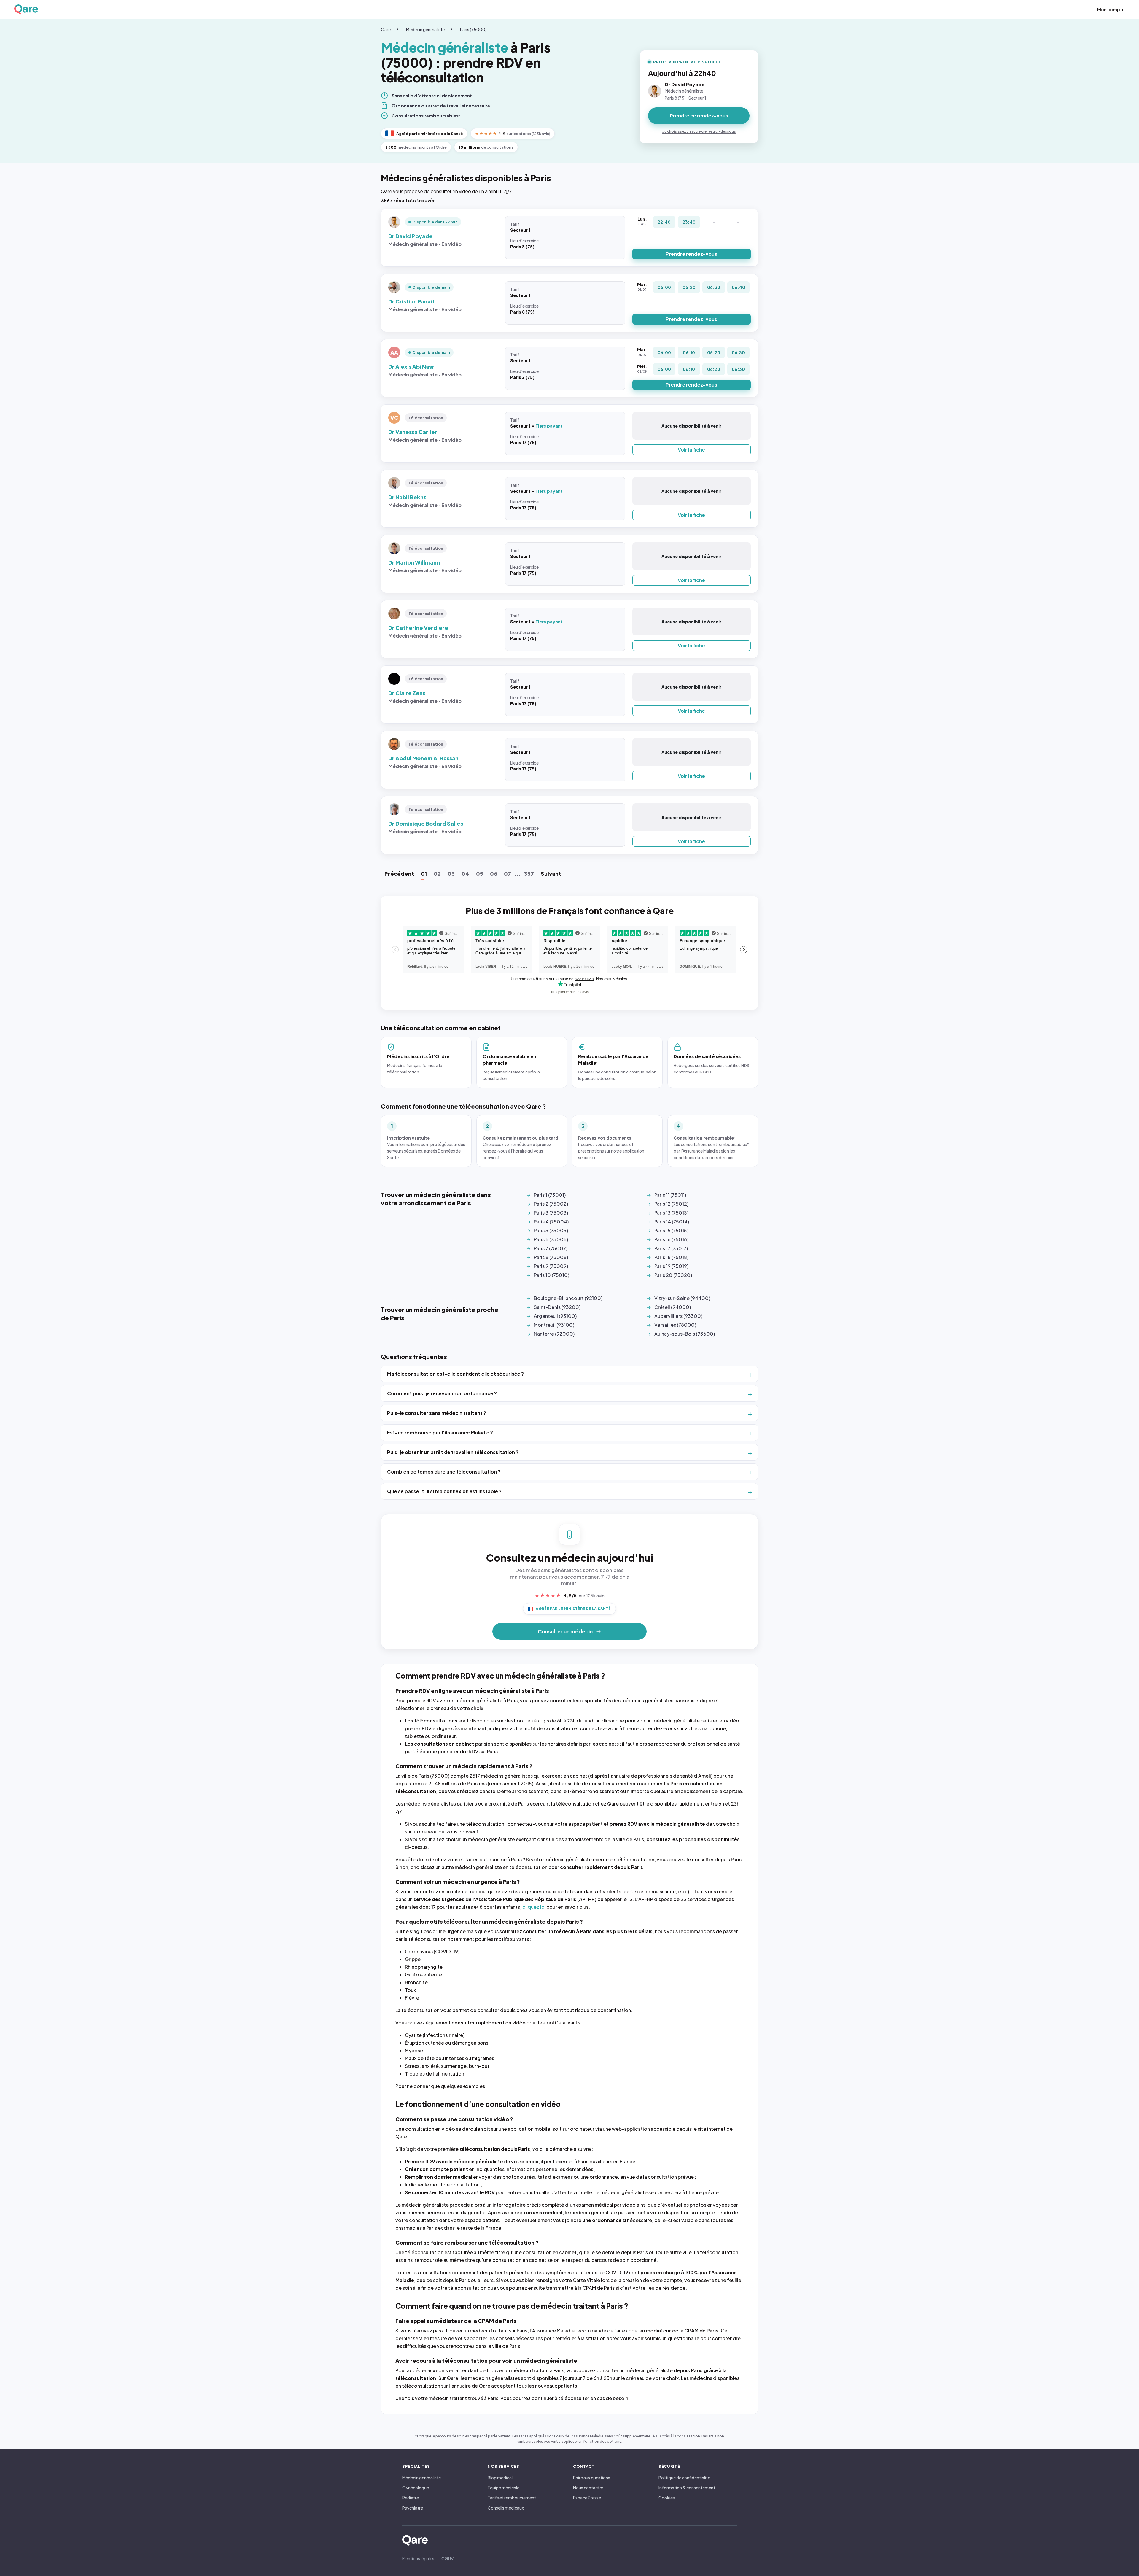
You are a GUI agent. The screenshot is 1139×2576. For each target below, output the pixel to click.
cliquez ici (534, 1907)
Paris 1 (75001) (550, 1195)
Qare (386, 29)
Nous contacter (588, 2488)
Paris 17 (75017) (671, 1248)
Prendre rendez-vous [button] (691, 254)
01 (424, 874)
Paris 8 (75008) (551, 1257)
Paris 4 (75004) (551, 1222)
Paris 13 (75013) (671, 1213)
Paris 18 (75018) (671, 1257)
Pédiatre (411, 2498)
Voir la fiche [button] (691, 450)
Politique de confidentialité (684, 2478)
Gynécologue (416, 2488)
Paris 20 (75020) (673, 1275)
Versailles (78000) (675, 1325)
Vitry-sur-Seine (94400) (682, 1298)
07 (508, 874)
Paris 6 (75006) (551, 1239)
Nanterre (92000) (554, 1334)
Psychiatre (413, 2508)
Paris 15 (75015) (671, 1230)
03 (451, 874)
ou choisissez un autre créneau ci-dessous (699, 131)
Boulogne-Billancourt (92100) (568, 1298)
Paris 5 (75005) (551, 1230)
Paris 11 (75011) (670, 1195)
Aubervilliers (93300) (678, 1316)
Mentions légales (418, 2558)
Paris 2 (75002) (551, 1204)
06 (494, 874)
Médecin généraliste (425, 29)
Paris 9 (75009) (551, 1266)
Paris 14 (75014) (672, 1222)
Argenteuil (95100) (555, 1316)
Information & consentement (687, 2488)
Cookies (667, 2498)
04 (465, 874)
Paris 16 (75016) (671, 1239)
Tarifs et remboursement (512, 2498)
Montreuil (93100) (554, 1325)
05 (480, 874)
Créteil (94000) (673, 1307)
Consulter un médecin (565, 1631)
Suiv (551, 874)
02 (437, 874)
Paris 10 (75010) (552, 1275)
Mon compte (1111, 9)
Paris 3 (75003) (551, 1213)
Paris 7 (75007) (551, 1248)
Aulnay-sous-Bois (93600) (685, 1334)
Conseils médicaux (506, 2508)
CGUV (447, 2558)
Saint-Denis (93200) (557, 1307)
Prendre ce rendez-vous (699, 116)
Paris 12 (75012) (671, 1204)
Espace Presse (587, 2498)
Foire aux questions (592, 2478)
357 (529, 874)
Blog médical (500, 2478)
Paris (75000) (473, 29)
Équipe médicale (504, 2488)
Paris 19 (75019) (671, 1266)
